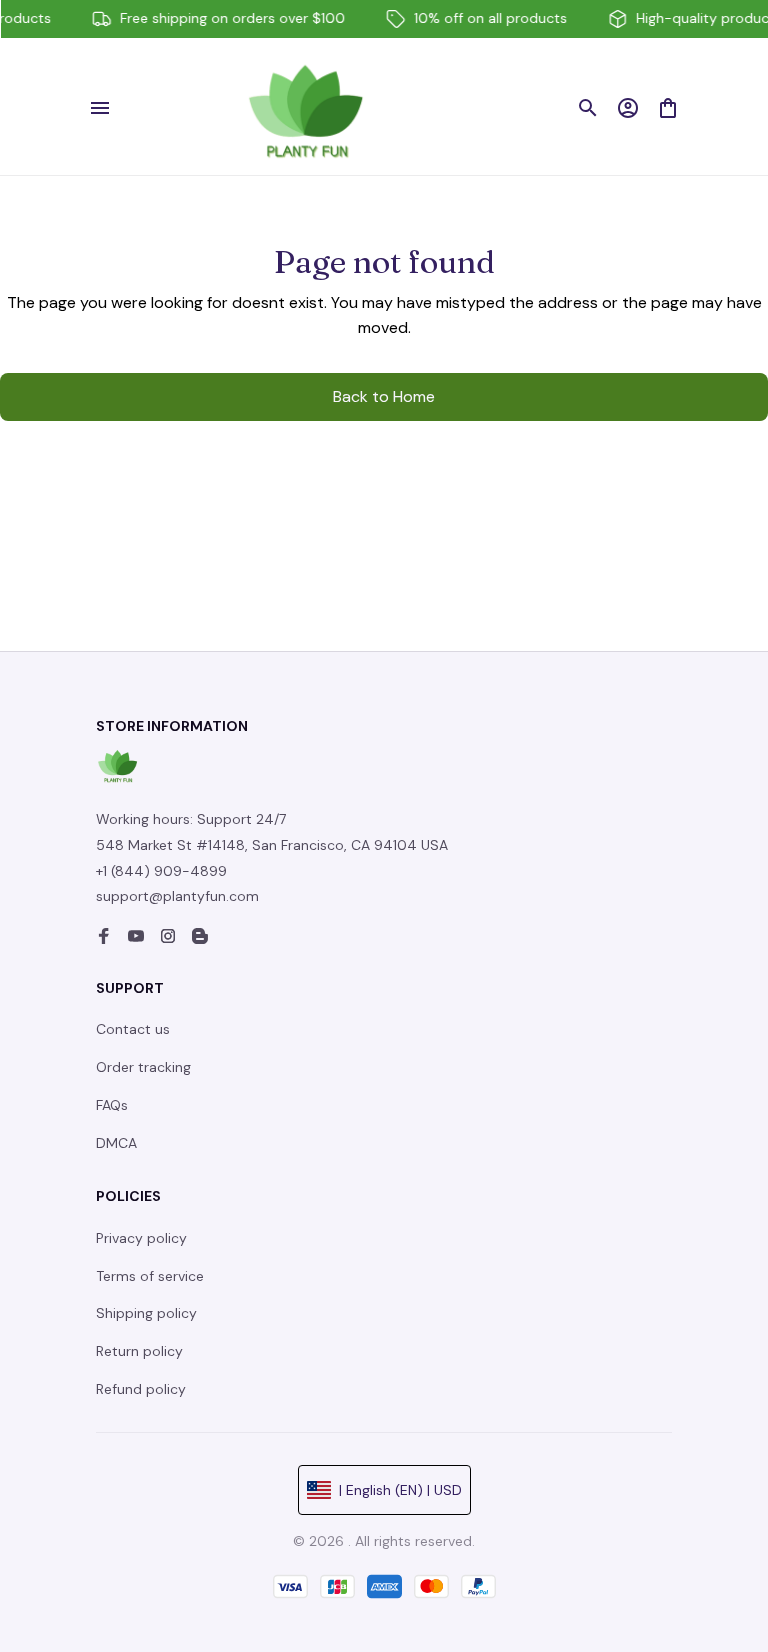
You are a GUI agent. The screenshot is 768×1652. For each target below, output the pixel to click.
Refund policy (141, 1389)
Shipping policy (146, 1313)
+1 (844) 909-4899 (161, 871)
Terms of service (150, 1276)
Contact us (133, 1029)
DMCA (116, 1143)
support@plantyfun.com (177, 896)
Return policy (139, 1351)
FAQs (112, 1105)
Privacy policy (141, 1238)
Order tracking (143, 1067)
